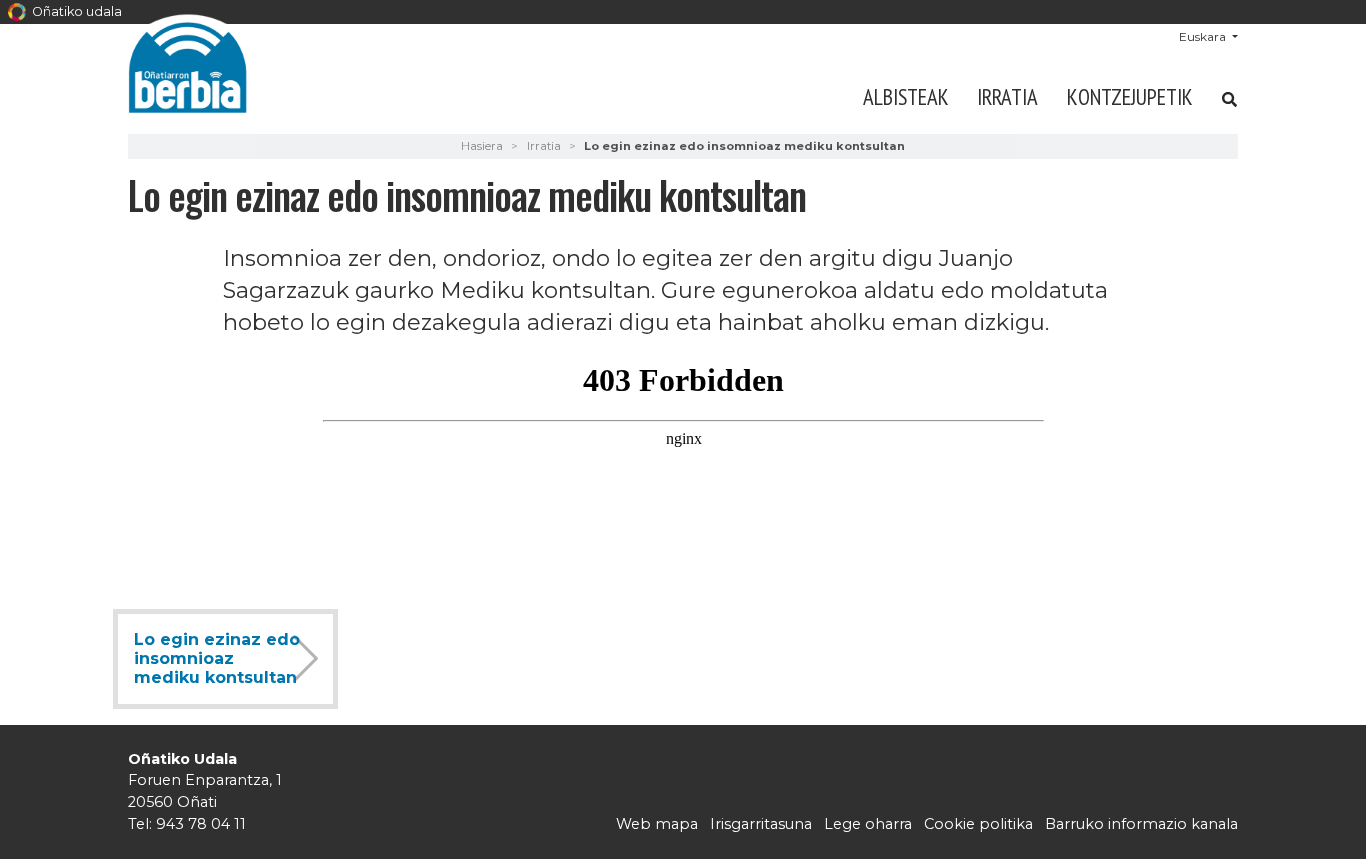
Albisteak (906, 96)
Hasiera (482, 146)
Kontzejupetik (1130, 96)
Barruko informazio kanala (1141, 824)
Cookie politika (978, 824)
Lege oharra (868, 824)
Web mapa (657, 824)
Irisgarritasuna (761, 824)
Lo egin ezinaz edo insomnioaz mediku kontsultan (217, 658)
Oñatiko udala (75, 11)
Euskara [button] (1204, 36)
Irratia (1007, 96)
